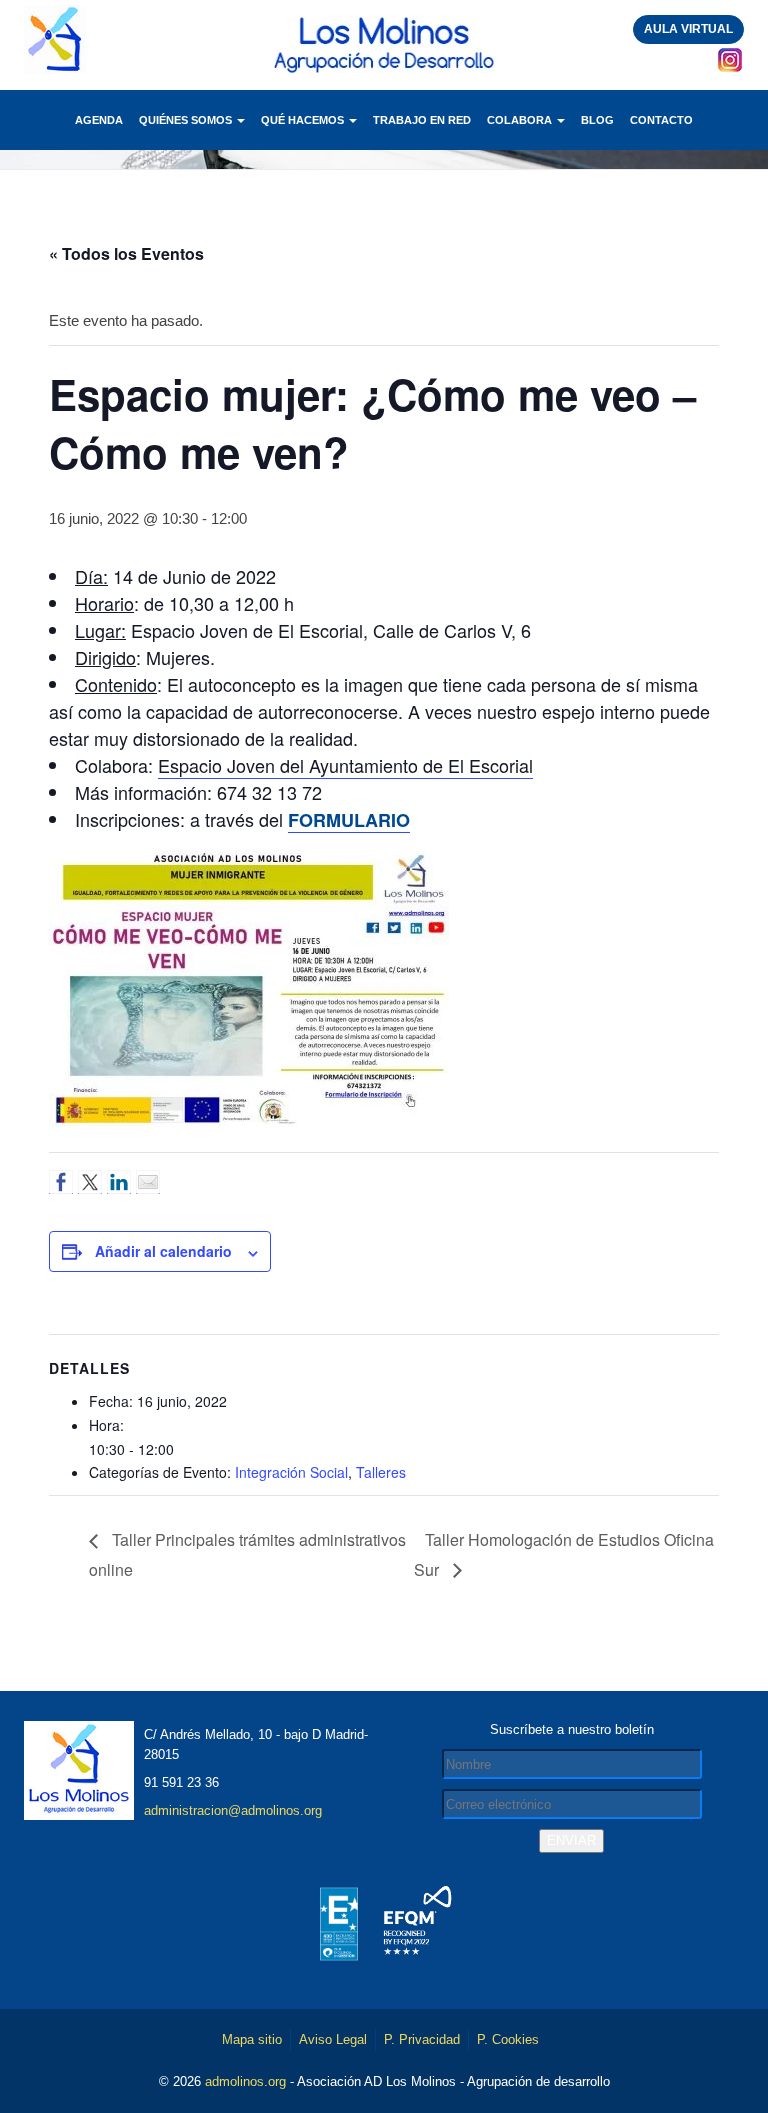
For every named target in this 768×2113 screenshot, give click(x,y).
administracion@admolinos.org (233, 1810)
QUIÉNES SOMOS (187, 120)
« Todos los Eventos (126, 253)
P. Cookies (508, 2039)
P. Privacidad (422, 2039)
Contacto (661, 120)
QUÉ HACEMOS (304, 120)
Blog (597, 120)
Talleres (381, 1472)
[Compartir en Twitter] (90, 1182)
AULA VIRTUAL (688, 29)
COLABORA (521, 120)
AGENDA (99, 120)
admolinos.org (245, 2081)
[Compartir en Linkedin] (119, 1182)
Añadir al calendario (163, 1251)
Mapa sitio (252, 2039)
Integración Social (291, 1472)
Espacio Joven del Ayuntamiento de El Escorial (345, 765)
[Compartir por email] (148, 1182)
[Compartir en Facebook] (61, 1182)
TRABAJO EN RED (422, 120)
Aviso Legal (333, 2039)
